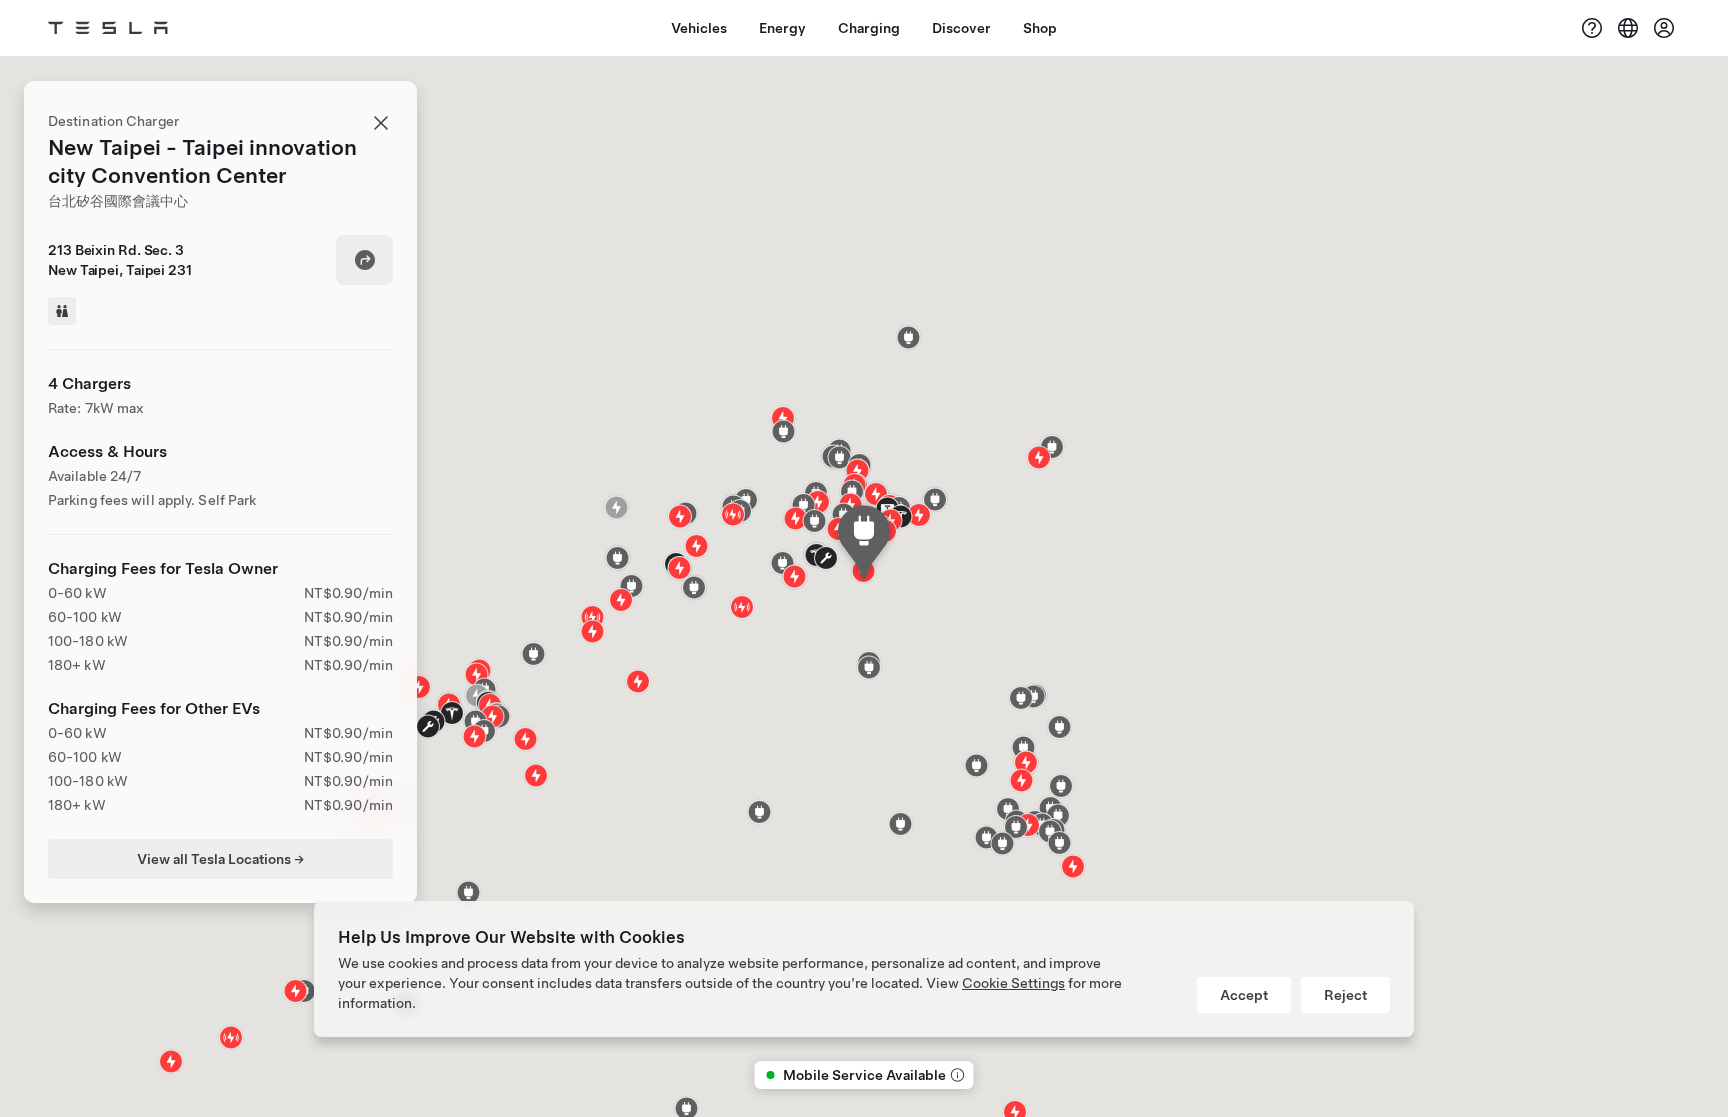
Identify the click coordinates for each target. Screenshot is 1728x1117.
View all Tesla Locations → (220, 859)
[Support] (1592, 28)
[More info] (956, 1075)
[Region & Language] (1628, 28)
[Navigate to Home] (108, 28)
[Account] (1664, 28)
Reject (1345, 995)
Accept (1244, 995)
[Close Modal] (381, 123)
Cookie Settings (1013, 983)
